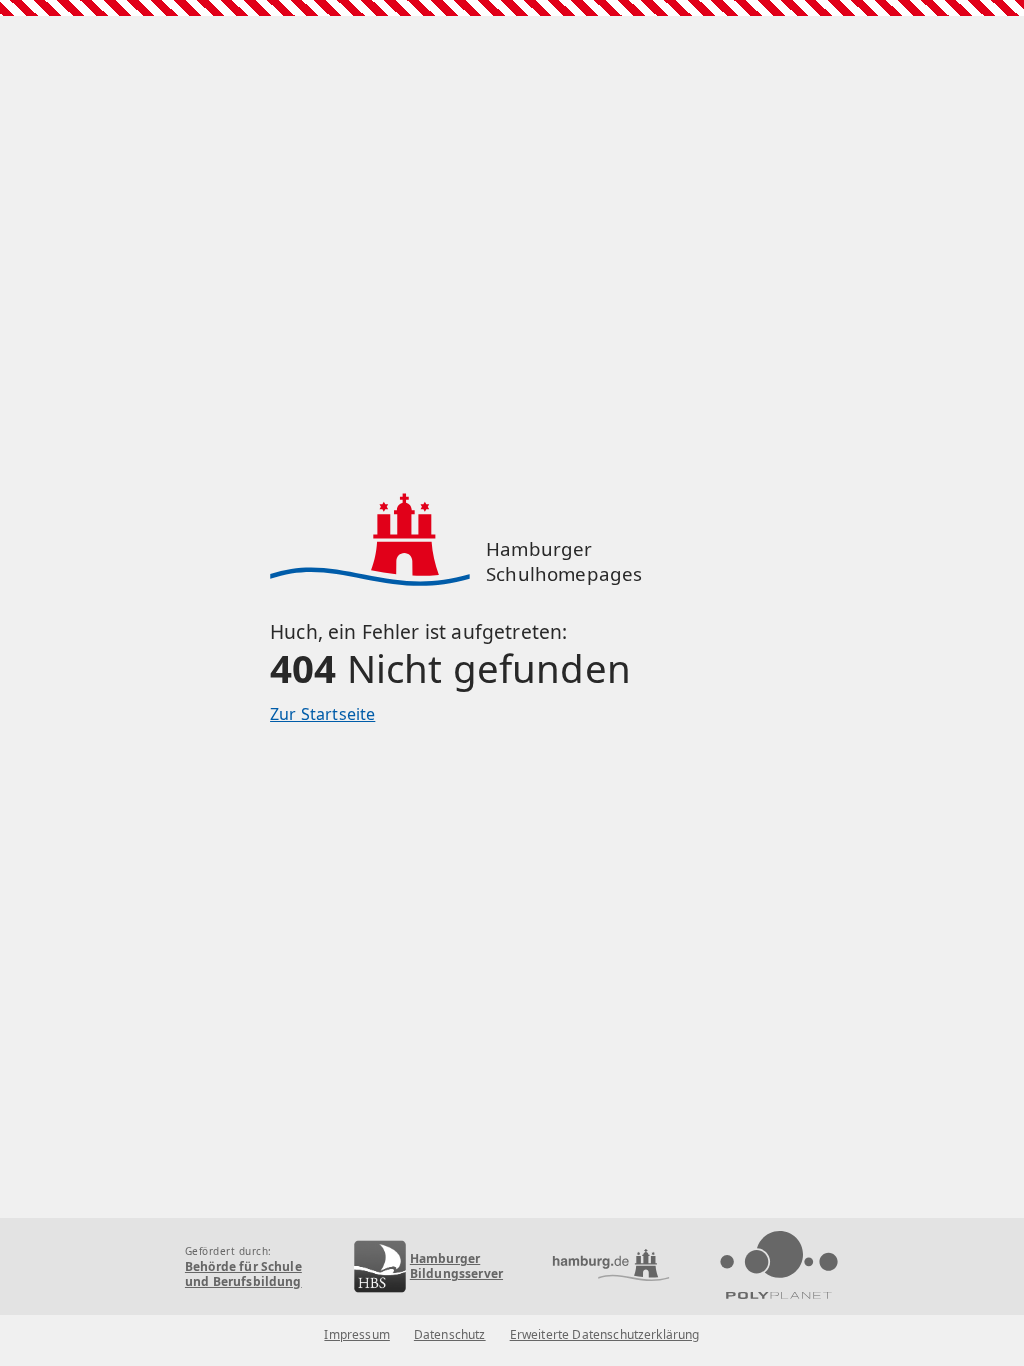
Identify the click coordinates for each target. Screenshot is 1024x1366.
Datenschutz (450, 1334)
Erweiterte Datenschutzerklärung (605, 1334)
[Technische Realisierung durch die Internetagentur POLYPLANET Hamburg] (779, 1266)
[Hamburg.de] (611, 1266)
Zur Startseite (322, 714)
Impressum (356, 1334)
